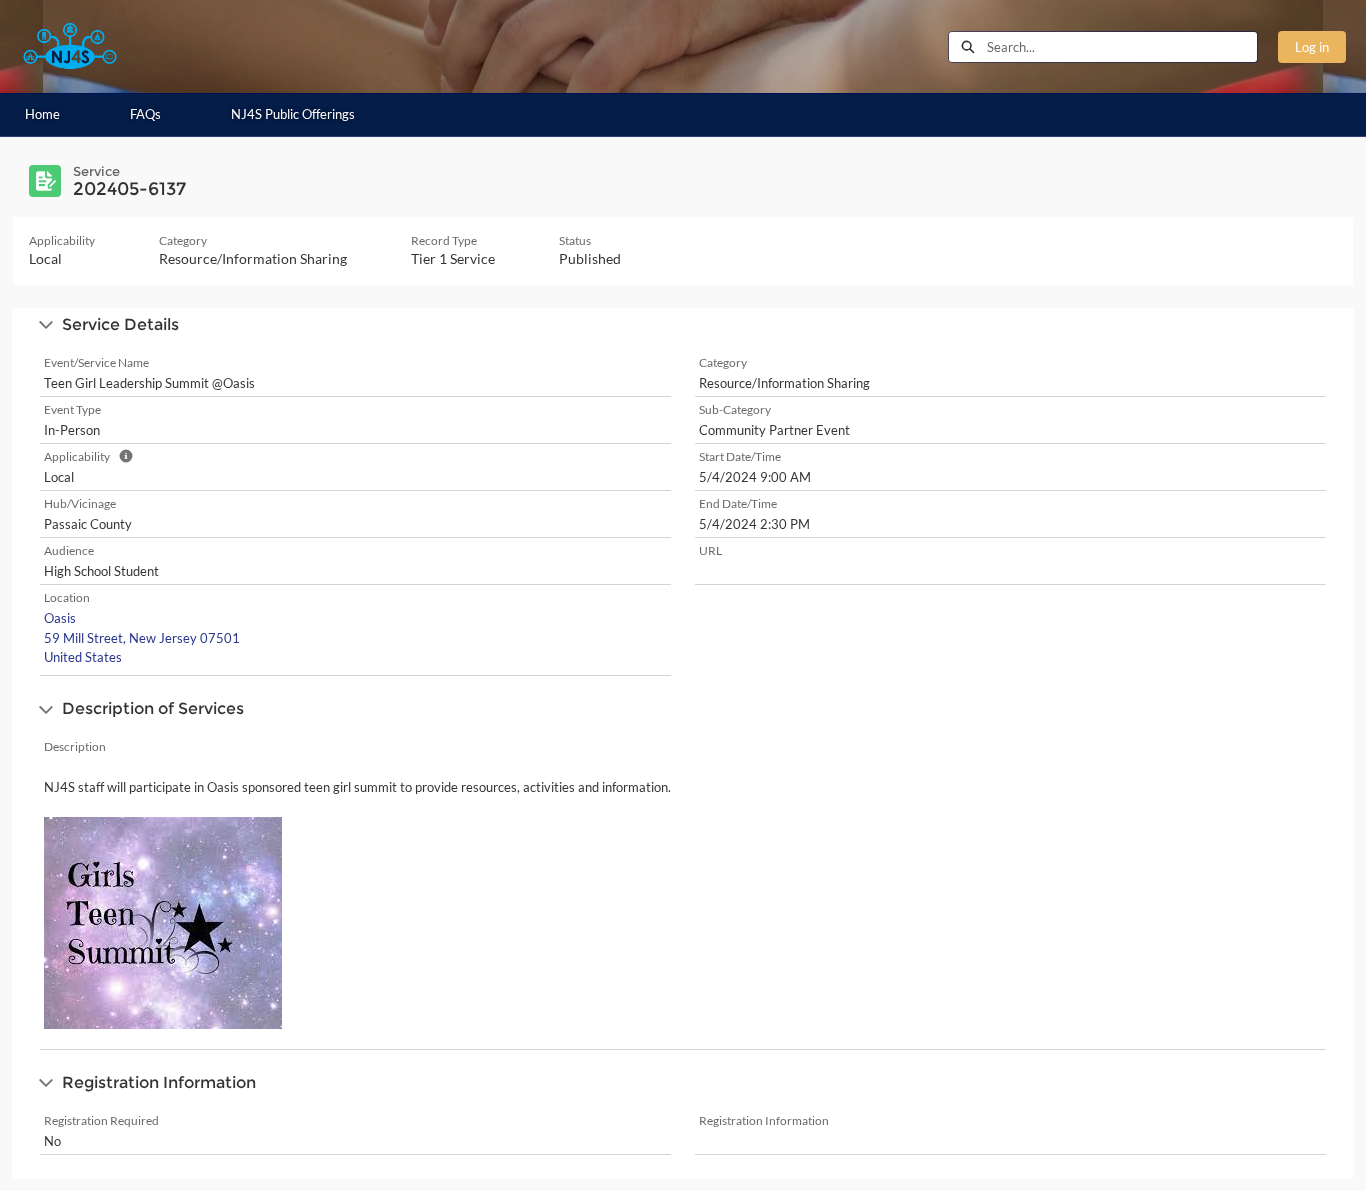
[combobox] (1122, 47)
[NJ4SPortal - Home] (70, 46)
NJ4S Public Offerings (293, 114)
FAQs (145, 114)
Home (42, 114)
